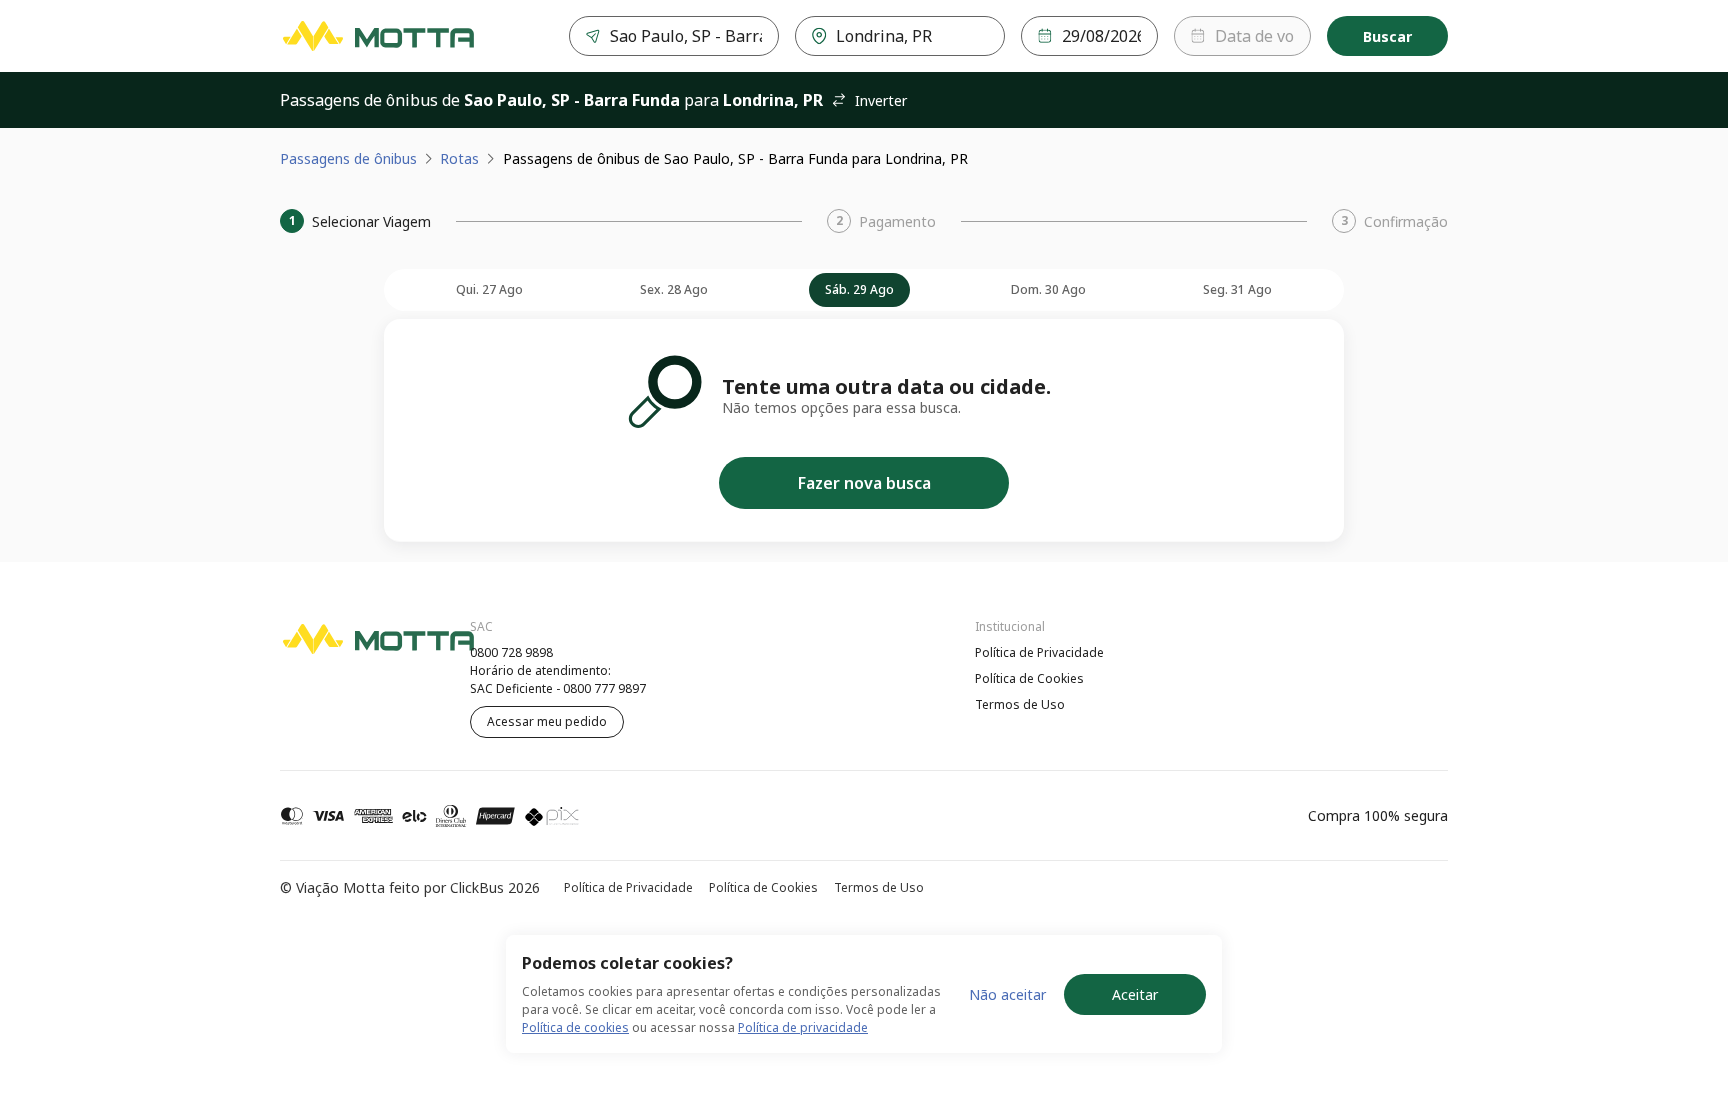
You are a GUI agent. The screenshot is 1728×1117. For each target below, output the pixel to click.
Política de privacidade (803, 1027)
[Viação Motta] (378, 36)
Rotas (459, 158)
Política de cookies (575, 1027)
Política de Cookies (1029, 678)
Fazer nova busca (864, 483)
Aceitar (1135, 994)
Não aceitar (1007, 994)
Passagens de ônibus (348, 158)
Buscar (1387, 36)
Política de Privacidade (1039, 652)
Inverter (881, 100)
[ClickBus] (335, 650)
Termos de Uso (1020, 704)
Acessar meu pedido (547, 721)
